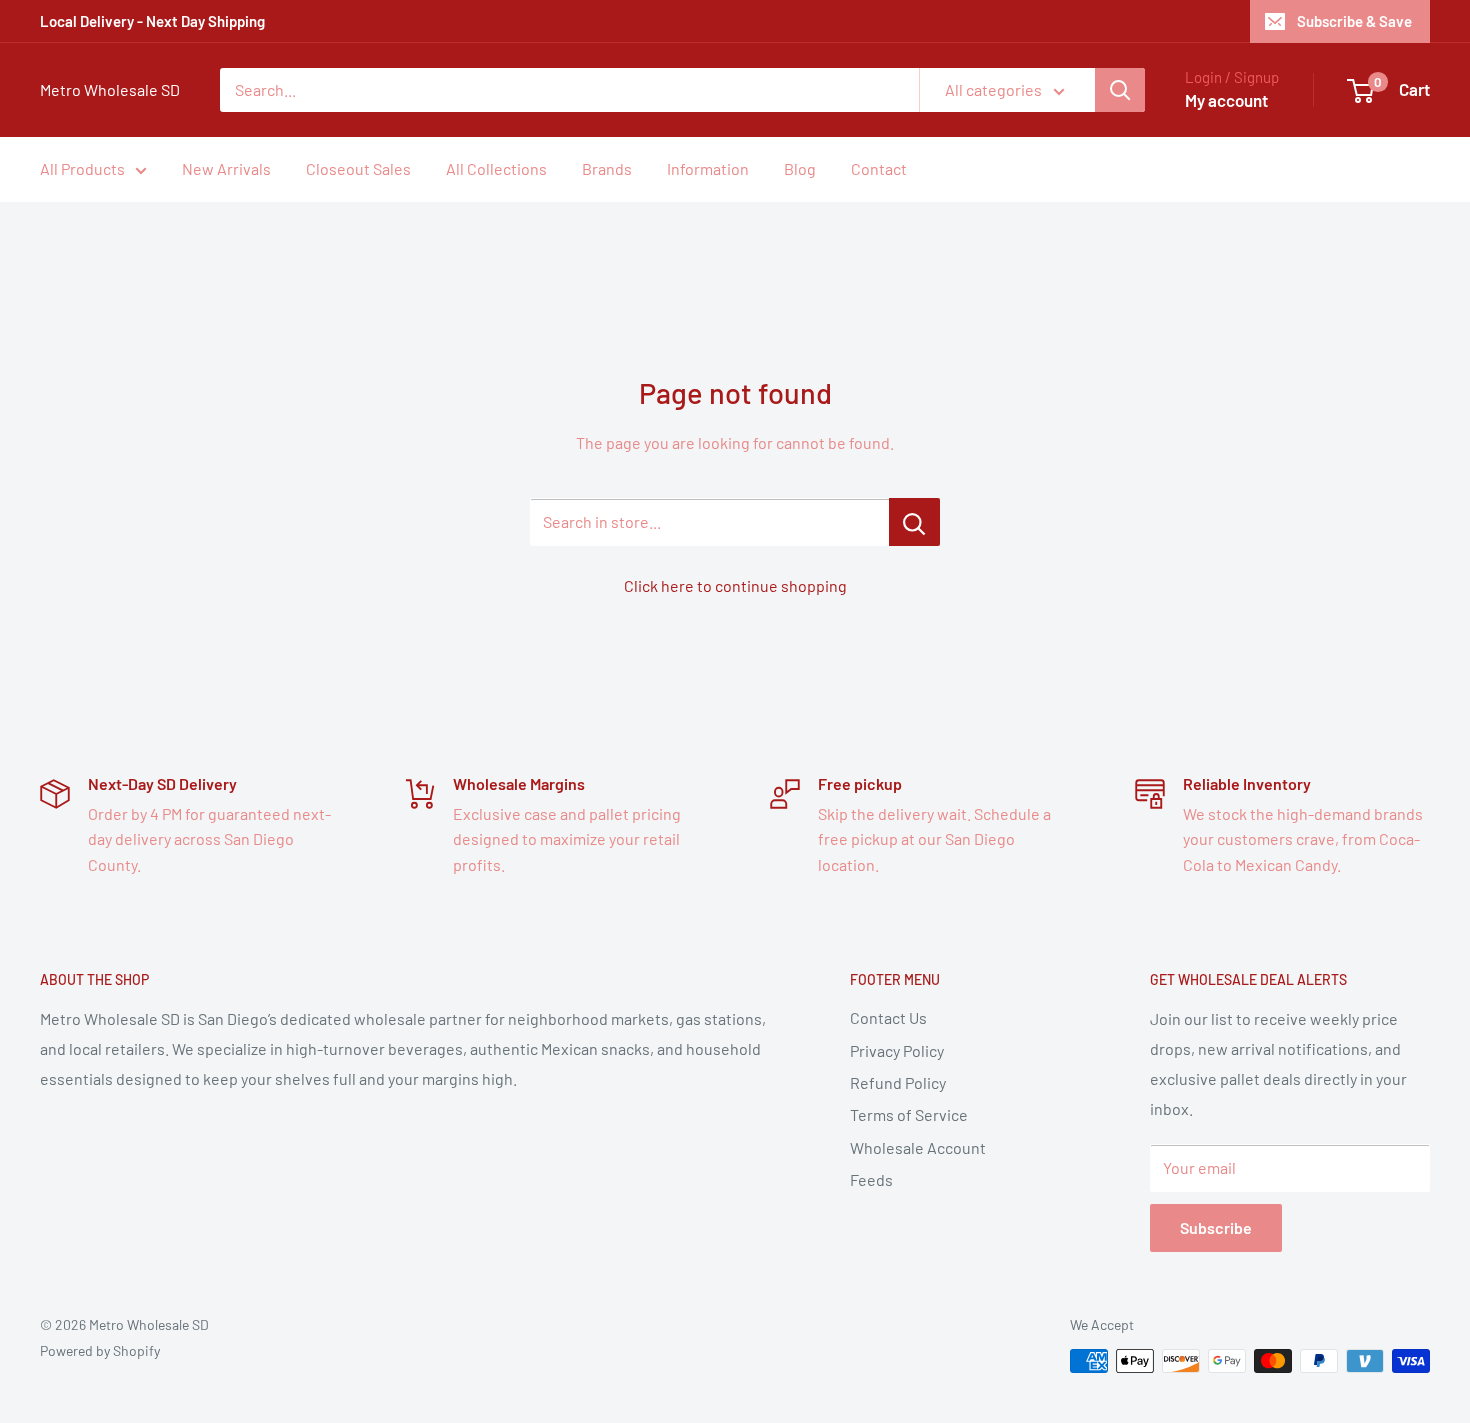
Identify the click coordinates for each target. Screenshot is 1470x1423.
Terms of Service (909, 1114)
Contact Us (888, 1017)
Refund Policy (898, 1082)
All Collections (496, 168)
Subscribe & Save (1354, 21)
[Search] (1120, 90)
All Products (82, 168)
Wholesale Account (918, 1147)
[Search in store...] (914, 522)
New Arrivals (226, 168)
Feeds (871, 1179)
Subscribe (1216, 1227)
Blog (800, 168)
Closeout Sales (358, 168)
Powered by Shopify (100, 1350)
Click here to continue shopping (735, 585)
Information (708, 168)
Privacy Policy (897, 1050)
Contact (879, 168)
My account (1226, 100)
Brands (607, 168)
